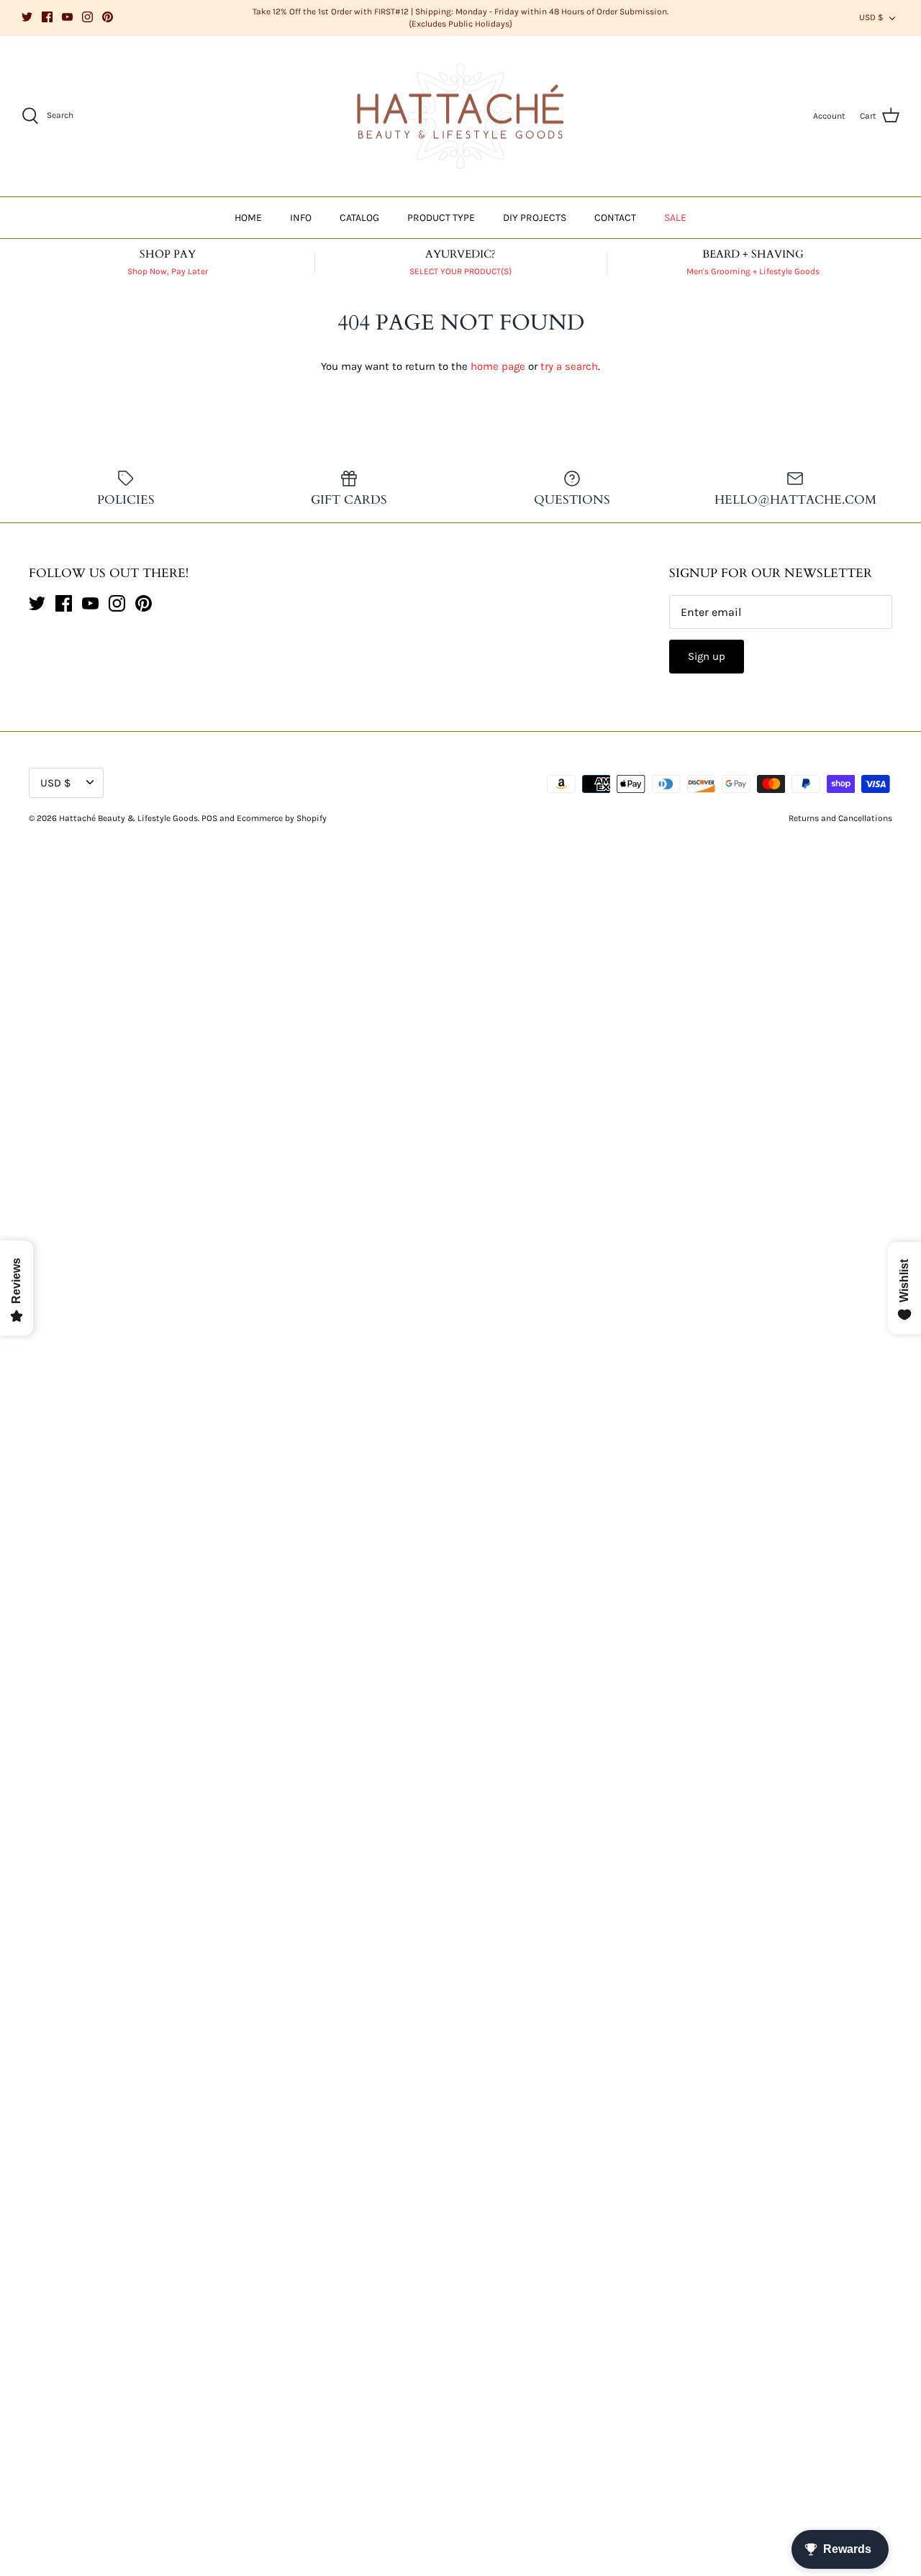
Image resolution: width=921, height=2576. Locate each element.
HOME (248, 218)
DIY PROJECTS (535, 218)
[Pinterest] (108, 17)
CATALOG (359, 218)
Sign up (707, 656)
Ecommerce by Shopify (282, 818)
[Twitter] (27, 17)
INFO (301, 218)
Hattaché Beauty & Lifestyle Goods (128, 818)
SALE (675, 218)
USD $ (871, 17)
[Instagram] (87, 17)
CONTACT (615, 218)
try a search (569, 366)
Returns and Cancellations (840, 818)
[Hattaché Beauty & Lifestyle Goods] (460, 117)
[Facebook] (47, 17)
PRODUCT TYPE (441, 218)
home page (498, 366)
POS (209, 818)
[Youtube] (67, 17)
